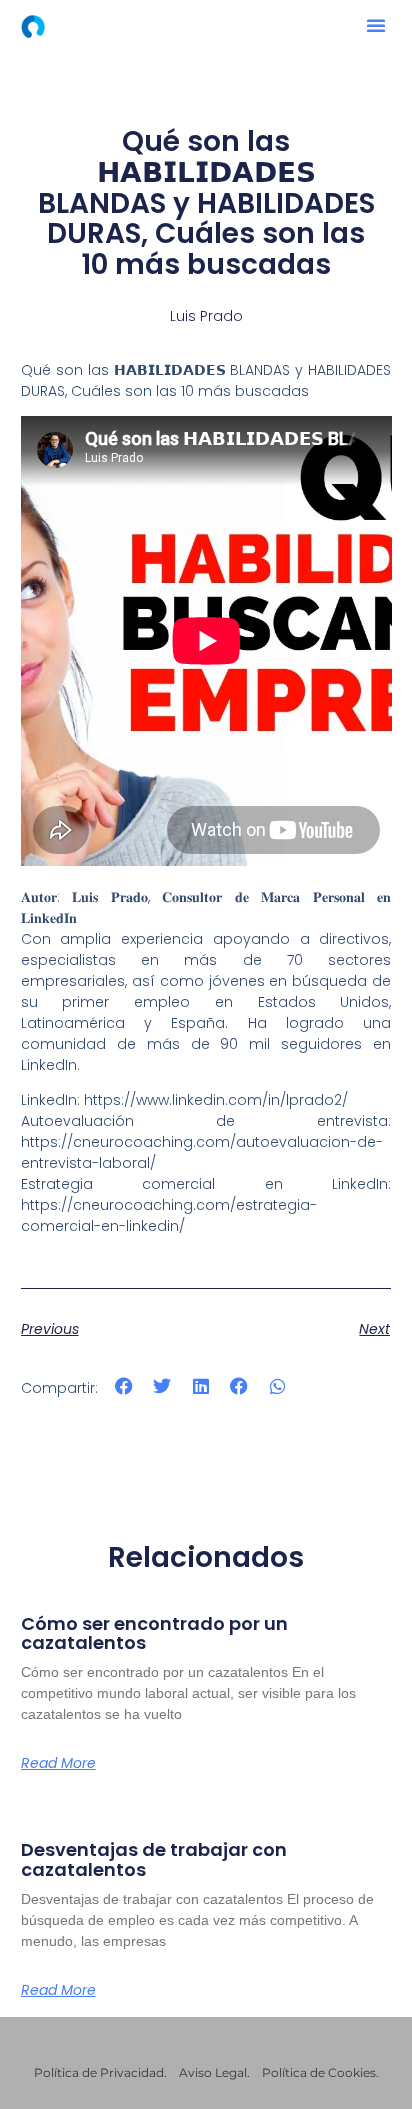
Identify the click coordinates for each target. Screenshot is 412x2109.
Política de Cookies (319, 2072)
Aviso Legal (213, 2072)
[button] (376, 25)
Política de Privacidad (99, 2072)
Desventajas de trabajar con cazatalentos (154, 1859)
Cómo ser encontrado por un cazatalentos (154, 1633)
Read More (58, 1763)
